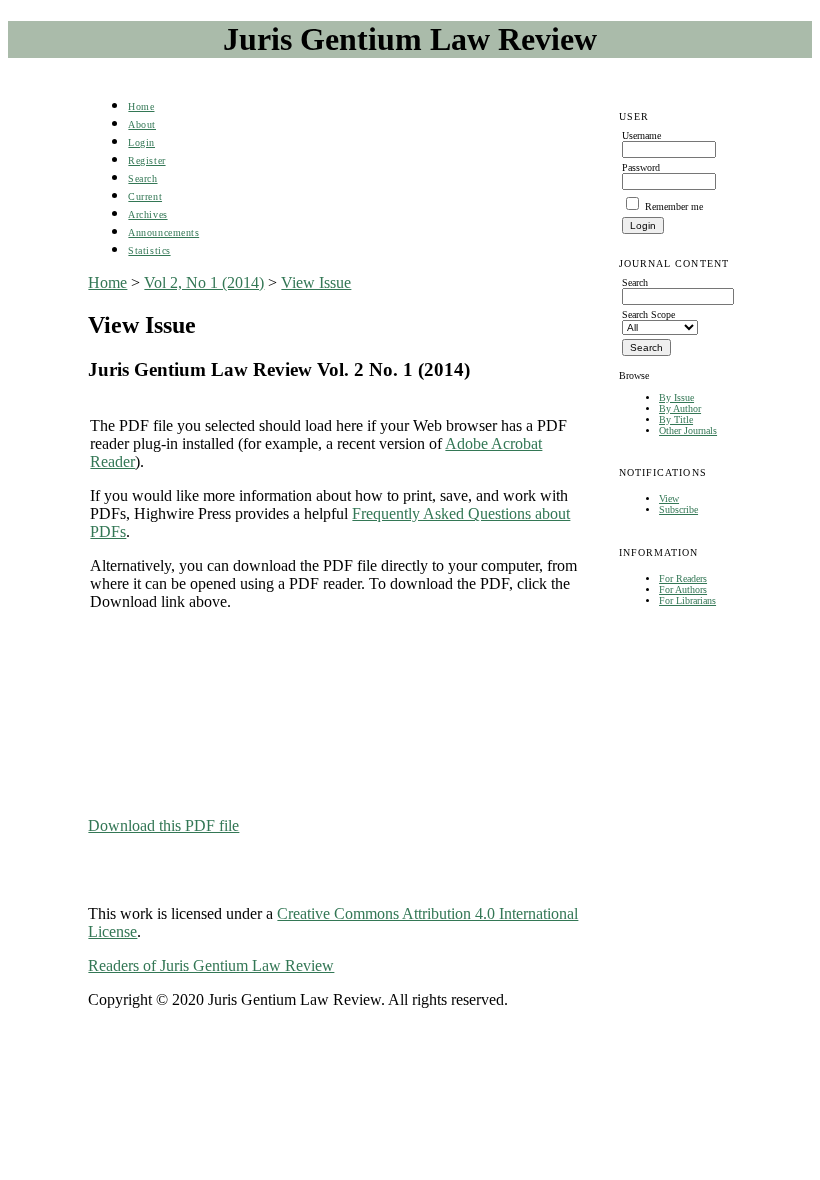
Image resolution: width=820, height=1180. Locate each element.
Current (145, 196)
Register (146, 160)
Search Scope (648, 314)
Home (141, 106)
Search (142, 178)
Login (141, 142)
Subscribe (678, 509)
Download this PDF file (163, 825)
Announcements (163, 232)
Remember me (674, 206)
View (669, 498)
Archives (147, 214)
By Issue (676, 397)
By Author (680, 408)
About (142, 124)
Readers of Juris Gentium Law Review (211, 965)
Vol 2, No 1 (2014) (204, 282)
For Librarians (687, 600)
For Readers (683, 578)
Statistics (149, 250)
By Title (676, 419)
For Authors (683, 589)
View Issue (316, 282)
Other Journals (688, 430)
